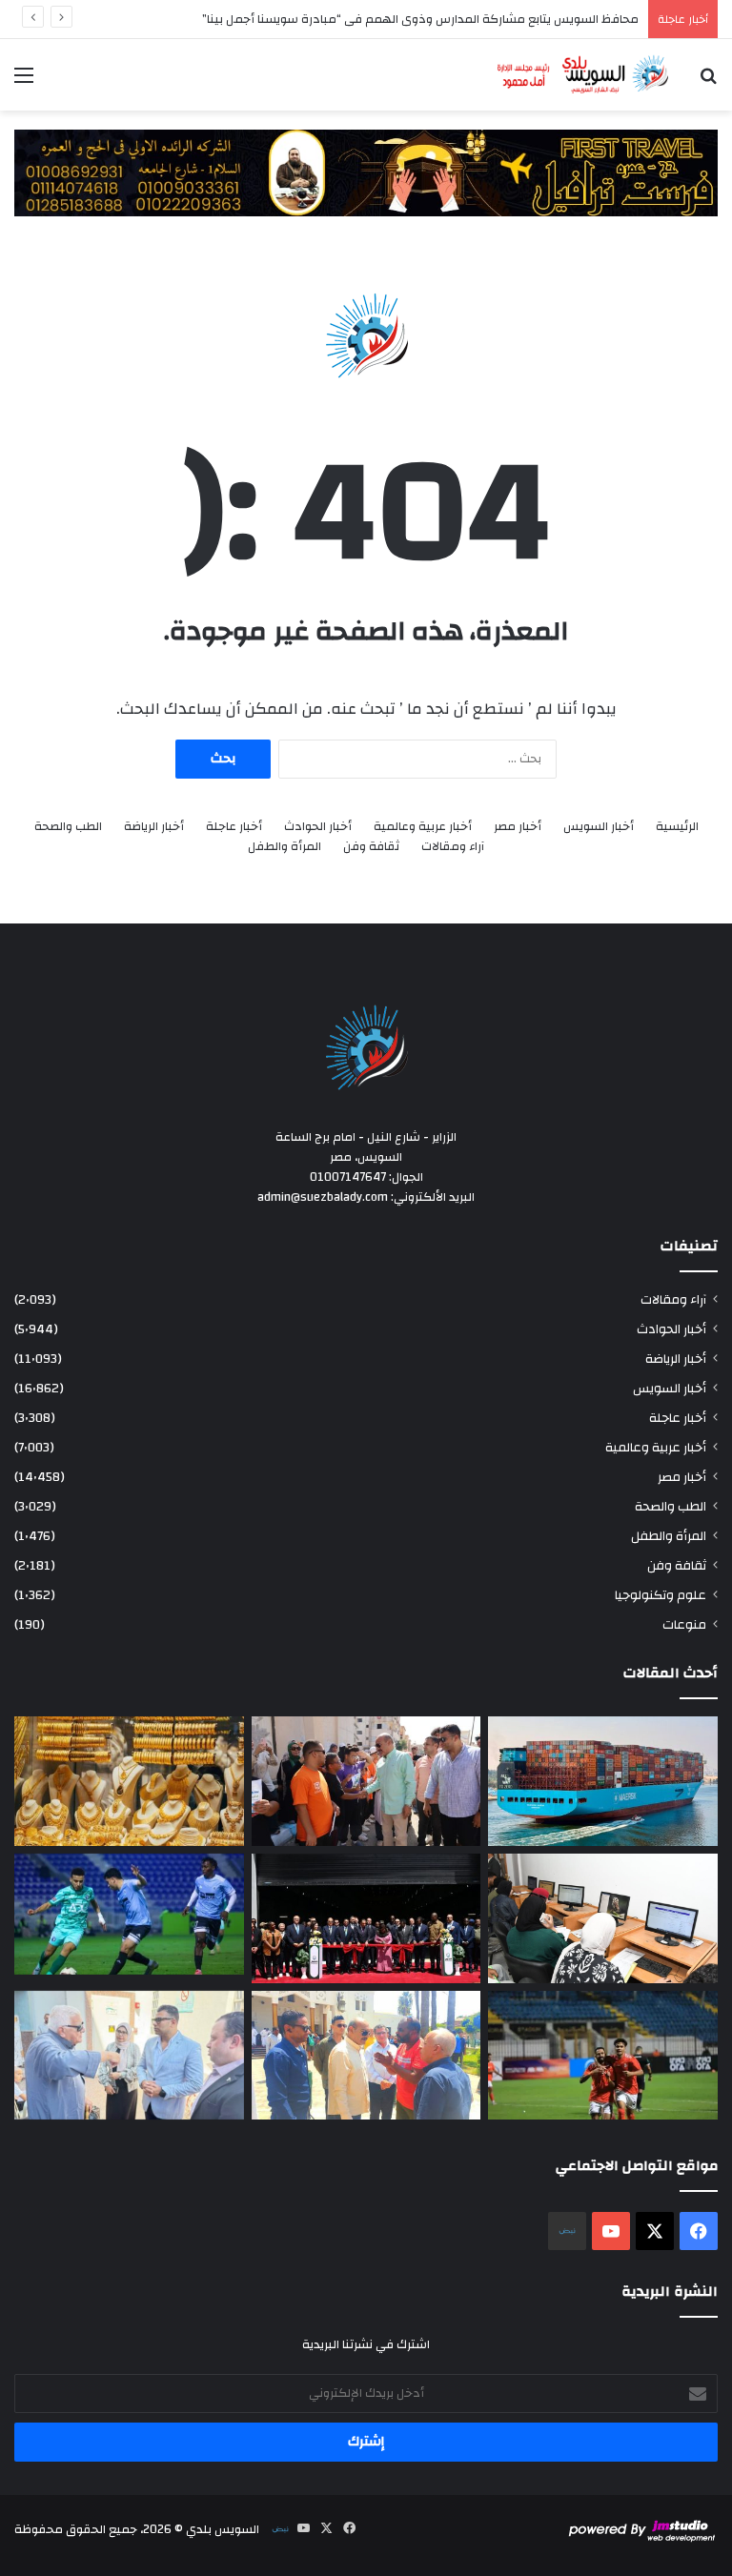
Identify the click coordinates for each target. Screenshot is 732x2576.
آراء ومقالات (453, 847)
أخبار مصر (518, 827)
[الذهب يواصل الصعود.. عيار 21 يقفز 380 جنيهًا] (129, 1781)
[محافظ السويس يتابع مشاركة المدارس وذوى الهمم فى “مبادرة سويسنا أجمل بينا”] (366, 1781)
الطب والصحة (68, 827)
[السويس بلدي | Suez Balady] (583, 75)
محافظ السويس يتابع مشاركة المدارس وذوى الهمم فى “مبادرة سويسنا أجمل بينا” (420, 19)
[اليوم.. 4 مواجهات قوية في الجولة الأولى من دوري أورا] (129, 1914)
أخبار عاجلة (234, 827)
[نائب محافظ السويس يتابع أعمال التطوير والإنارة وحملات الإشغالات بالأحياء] (129, 2056)
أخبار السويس (599, 827)
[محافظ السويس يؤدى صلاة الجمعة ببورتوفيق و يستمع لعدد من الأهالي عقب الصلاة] (366, 2056)
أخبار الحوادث (318, 827)
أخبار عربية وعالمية (423, 827)
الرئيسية (677, 827)
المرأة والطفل (285, 847)
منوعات (684, 1624)
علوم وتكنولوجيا (661, 1595)
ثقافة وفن (371, 847)
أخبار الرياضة (154, 827)
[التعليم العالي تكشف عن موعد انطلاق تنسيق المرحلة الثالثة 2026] (603, 1918)
